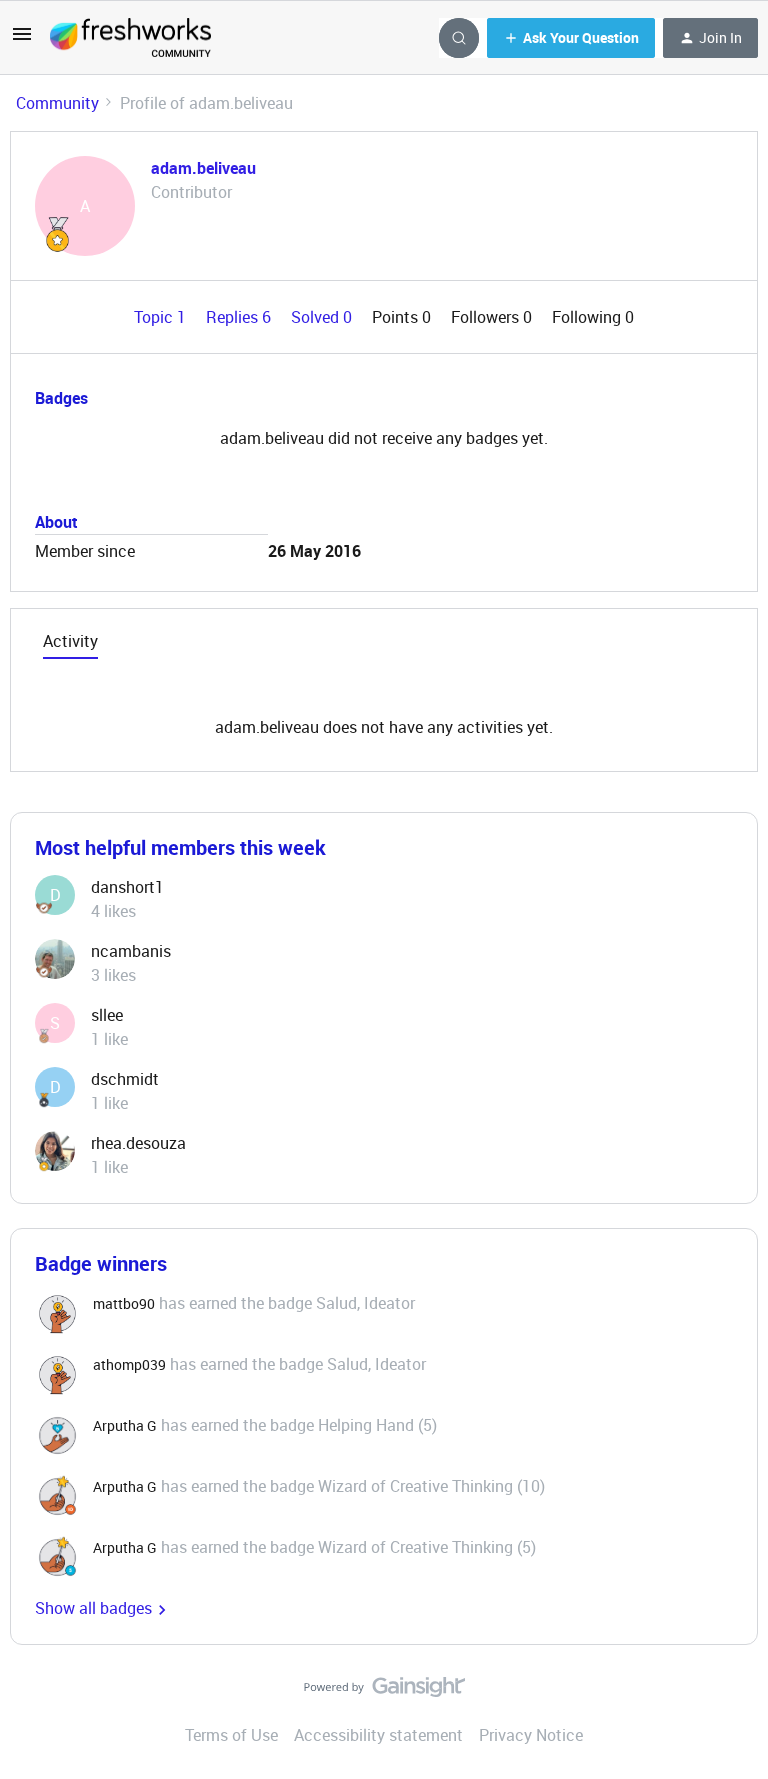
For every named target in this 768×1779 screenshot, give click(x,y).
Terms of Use (231, 1735)
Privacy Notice (531, 1735)
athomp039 (129, 1364)
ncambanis (131, 951)
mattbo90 (124, 1303)
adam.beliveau (203, 168)
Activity (70, 641)
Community (57, 103)
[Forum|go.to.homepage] (130, 38)
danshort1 (127, 887)
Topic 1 (162, 317)
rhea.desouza (138, 1143)
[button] (22, 40)
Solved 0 (323, 317)
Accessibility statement (378, 1735)
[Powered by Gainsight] (384, 1692)
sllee (107, 1015)
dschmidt (125, 1079)
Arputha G (125, 1425)
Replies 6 (240, 317)
